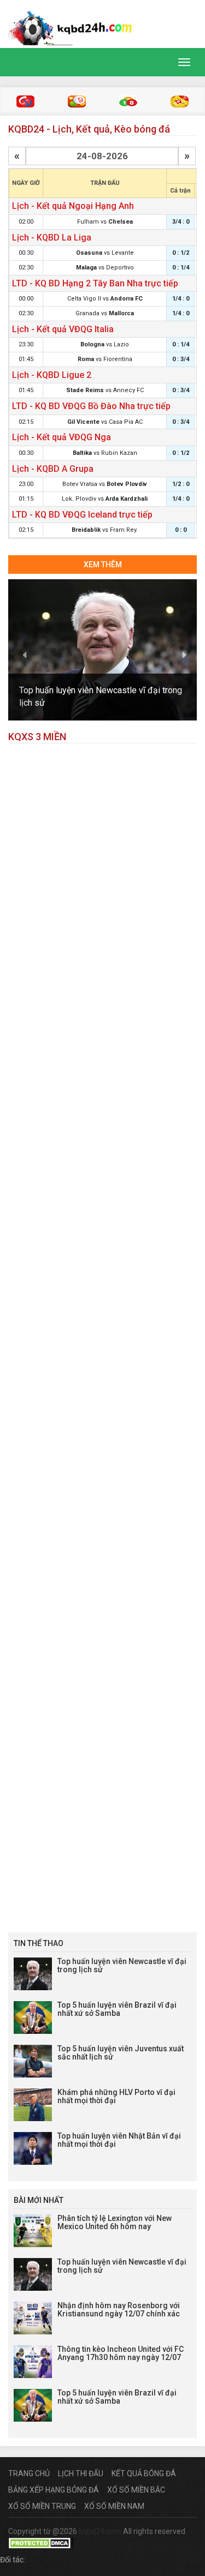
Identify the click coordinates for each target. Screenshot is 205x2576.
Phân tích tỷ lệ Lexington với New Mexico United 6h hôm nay (115, 2222)
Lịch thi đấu (81, 2473)
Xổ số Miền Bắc (136, 2490)
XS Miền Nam (128, 101)
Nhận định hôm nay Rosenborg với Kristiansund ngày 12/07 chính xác (119, 2310)
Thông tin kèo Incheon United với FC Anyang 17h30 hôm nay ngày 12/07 (121, 2353)
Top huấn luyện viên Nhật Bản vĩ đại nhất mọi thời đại (119, 2140)
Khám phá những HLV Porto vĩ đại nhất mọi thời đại (116, 2096)
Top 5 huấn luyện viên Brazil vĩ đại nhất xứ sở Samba (117, 2009)
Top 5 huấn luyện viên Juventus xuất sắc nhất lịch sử (121, 2053)
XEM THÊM (103, 565)
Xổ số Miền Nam (114, 2506)
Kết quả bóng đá (144, 2473)
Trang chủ (29, 2473)
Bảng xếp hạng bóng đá (54, 2490)
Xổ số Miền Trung (42, 2506)
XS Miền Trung (77, 101)
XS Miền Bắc (25, 101)
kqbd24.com (100, 2531)
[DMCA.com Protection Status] (41, 2542)
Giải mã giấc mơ (180, 101)
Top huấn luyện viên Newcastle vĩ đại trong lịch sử (122, 1965)
